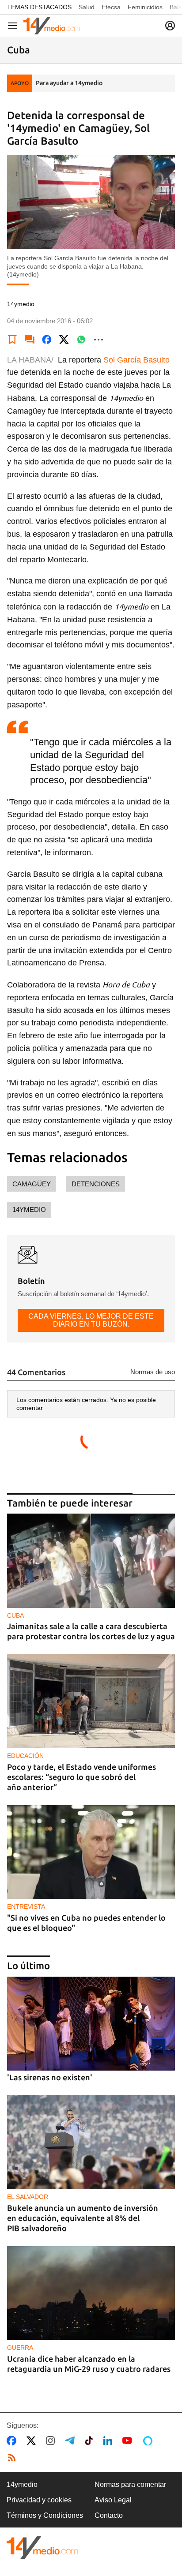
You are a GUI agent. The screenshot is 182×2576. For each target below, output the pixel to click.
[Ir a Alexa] (149, 2441)
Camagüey (32, 1184)
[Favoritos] (12, 340)
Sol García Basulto (136, 360)
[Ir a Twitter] (33, 2441)
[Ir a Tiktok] (91, 2441)
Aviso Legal (113, 2500)
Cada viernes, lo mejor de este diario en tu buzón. (91, 1320)
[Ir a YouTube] (129, 2441)
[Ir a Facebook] (13, 2441)
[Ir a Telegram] (72, 2441)
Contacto (109, 2515)
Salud (87, 7)
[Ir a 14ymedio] (52, 26)
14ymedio (29, 1209)
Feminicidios (145, 7)
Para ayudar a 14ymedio (69, 83)
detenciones (96, 1184)
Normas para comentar (130, 2484)
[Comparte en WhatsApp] (81, 340)
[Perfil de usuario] (170, 26)
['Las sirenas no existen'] (91, 2024)
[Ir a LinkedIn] (110, 2441)
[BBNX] (42, 2548)
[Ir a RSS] (14, 2458)
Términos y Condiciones (45, 2515)
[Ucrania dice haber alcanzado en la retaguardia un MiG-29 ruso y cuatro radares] (91, 2293)
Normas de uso (153, 1372)
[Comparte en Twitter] (64, 340)
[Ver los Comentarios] (30, 340)
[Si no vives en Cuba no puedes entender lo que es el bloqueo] (91, 1852)
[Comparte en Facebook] (47, 340)
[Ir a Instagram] (52, 2441)
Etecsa (111, 7)
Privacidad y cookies (39, 2500)
